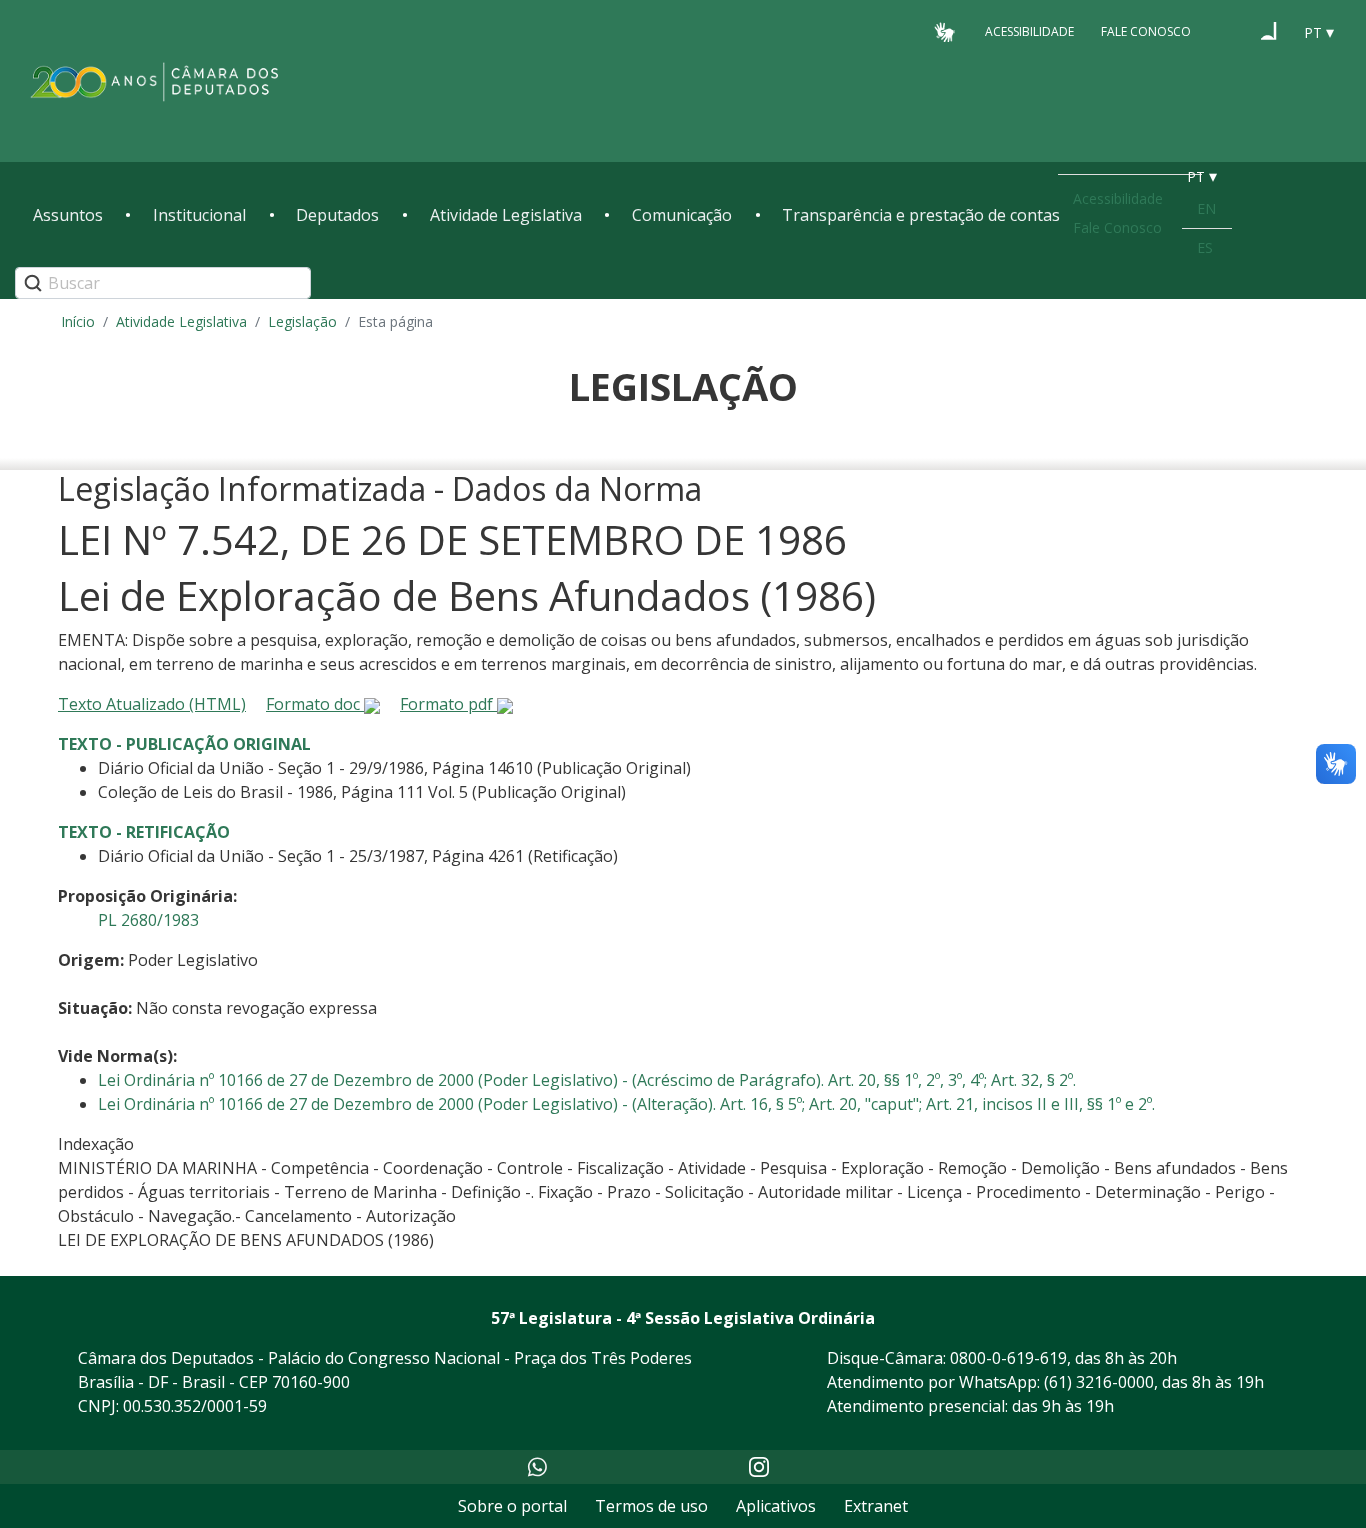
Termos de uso (651, 1506)
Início (78, 321)
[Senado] (1269, 31)
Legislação (302, 321)
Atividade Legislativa (506, 215)
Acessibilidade (1029, 31)
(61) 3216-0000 (1099, 1382)
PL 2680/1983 (148, 920)
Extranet (876, 1506)
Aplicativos (776, 1506)
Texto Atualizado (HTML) (152, 704)
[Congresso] (1231, 31)
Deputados (337, 215)
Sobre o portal (512, 1506)
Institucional (199, 215)
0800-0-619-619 (1008, 1358)
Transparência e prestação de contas (921, 215)
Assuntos (68, 215)
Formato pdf (448, 704)
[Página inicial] (155, 81)
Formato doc (315, 704)
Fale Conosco (1146, 31)
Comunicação (682, 215)
